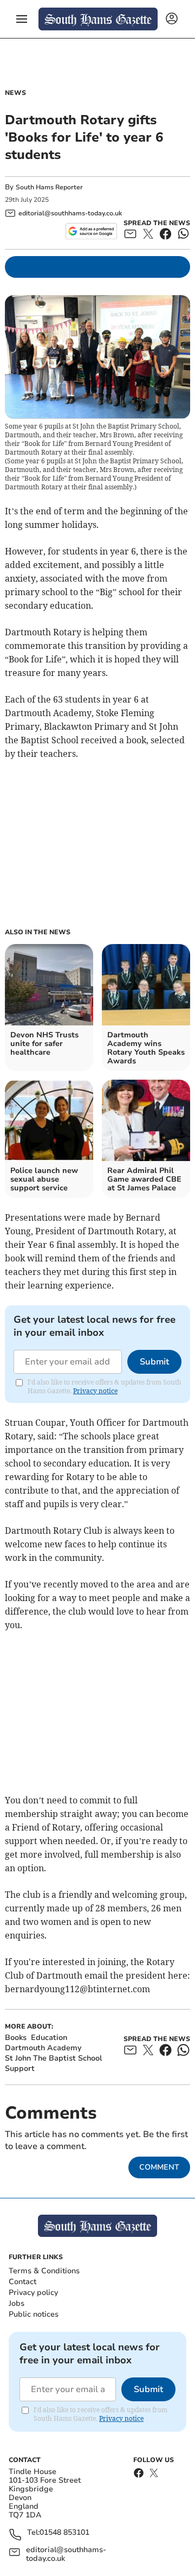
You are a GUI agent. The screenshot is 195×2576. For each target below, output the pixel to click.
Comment (159, 2167)
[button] (22, 19)
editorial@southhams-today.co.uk (66, 2554)
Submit (154, 1362)
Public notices (34, 2314)
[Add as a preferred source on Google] (91, 231)
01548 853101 (64, 2533)
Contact (22, 2282)
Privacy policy (33, 2293)
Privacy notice (95, 1391)
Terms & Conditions (44, 2271)
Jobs (17, 2303)
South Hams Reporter (50, 187)
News (15, 93)
